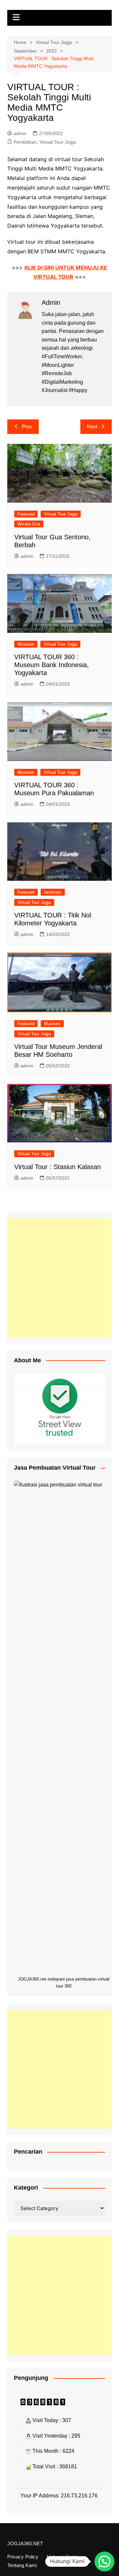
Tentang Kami (22, 2565)
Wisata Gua (29, 524)
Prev (27, 427)
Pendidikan (25, 142)
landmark (53, 892)
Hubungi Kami (62, 2557)
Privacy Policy (23, 2557)
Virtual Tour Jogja (58, 142)
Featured (26, 514)
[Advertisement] (59, 1278)
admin (20, 133)
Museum (26, 644)
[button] (104, 2561)
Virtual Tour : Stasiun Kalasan (58, 1167)
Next (92, 427)
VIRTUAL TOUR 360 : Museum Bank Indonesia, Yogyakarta (52, 665)
